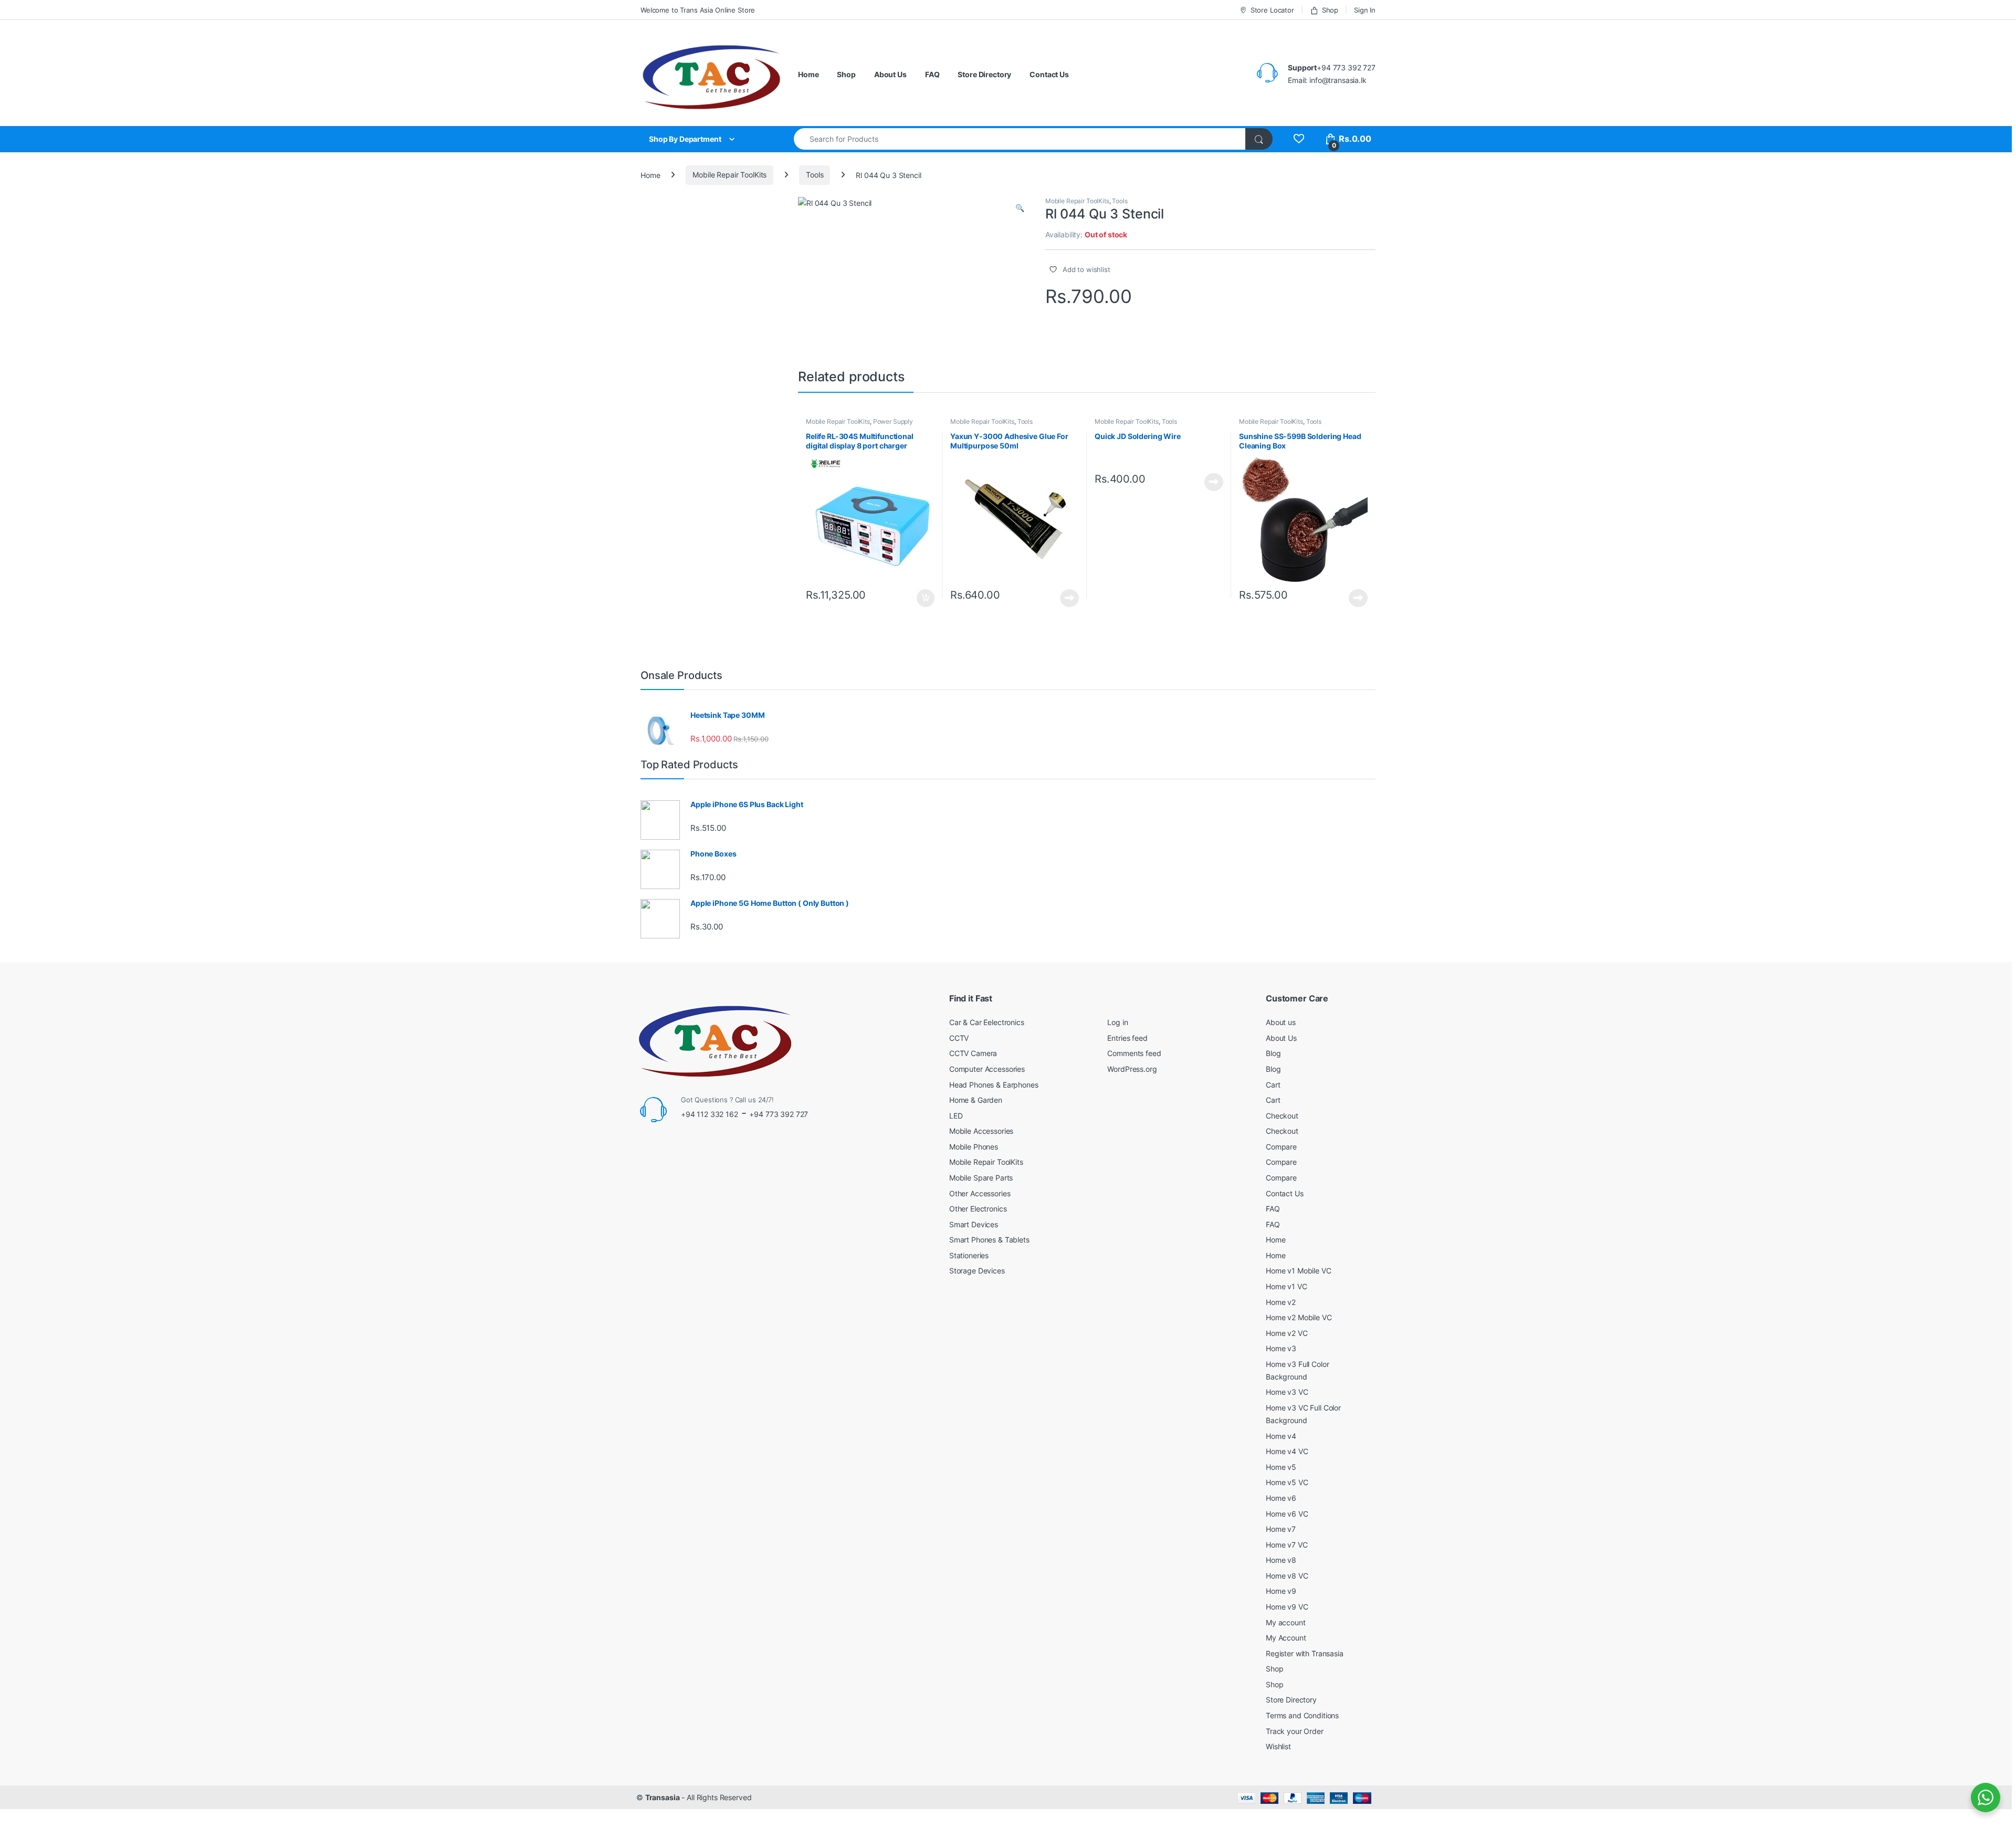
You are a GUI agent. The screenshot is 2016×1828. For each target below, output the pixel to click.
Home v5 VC (1287, 1482)
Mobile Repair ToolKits (729, 175)
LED (956, 1116)
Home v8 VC (1287, 1576)
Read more (1069, 598)
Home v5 (1281, 1467)
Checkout (1282, 1116)
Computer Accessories (987, 1069)
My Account (1286, 1638)
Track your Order (1295, 1731)
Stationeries (969, 1255)
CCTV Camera (973, 1053)
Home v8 (1281, 1560)
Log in (1117, 1022)
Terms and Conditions (1302, 1715)
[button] (1020, 208)
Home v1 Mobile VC (1299, 1271)
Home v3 (1281, 1348)
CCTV (959, 1038)
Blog (1273, 1053)
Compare (1281, 1147)
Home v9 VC (1287, 1607)
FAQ (932, 74)
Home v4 (1281, 1436)
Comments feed (1134, 1053)
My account (1286, 1622)
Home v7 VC (1287, 1545)
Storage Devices (977, 1271)
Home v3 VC (1287, 1392)
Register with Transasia (1305, 1653)
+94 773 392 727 (779, 1114)
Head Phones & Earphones (994, 1085)
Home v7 (1281, 1529)
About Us (890, 74)
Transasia (663, 1797)
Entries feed (1127, 1038)
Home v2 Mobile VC (1299, 1317)
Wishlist (1278, 1746)
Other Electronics (978, 1209)
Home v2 (1281, 1302)
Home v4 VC (1287, 1451)
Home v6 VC (1287, 1514)
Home (808, 74)
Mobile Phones (974, 1147)
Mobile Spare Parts (981, 1178)
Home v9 (1281, 1591)
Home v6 (1281, 1498)
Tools (815, 175)
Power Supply (893, 421)
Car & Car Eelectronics (987, 1022)
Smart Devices (974, 1224)
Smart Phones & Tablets (989, 1240)
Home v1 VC (1287, 1286)
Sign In (1365, 10)
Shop (1330, 10)
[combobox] (1020, 139)
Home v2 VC (1287, 1333)
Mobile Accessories (981, 1131)
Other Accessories (980, 1193)
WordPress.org (1132, 1069)
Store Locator (1272, 10)
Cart (1273, 1085)
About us (1281, 1022)
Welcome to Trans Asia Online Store (698, 10)
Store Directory (984, 74)
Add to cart (926, 598)
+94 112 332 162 (710, 1114)
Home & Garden (976, 1100)
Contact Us (1049, 74)
